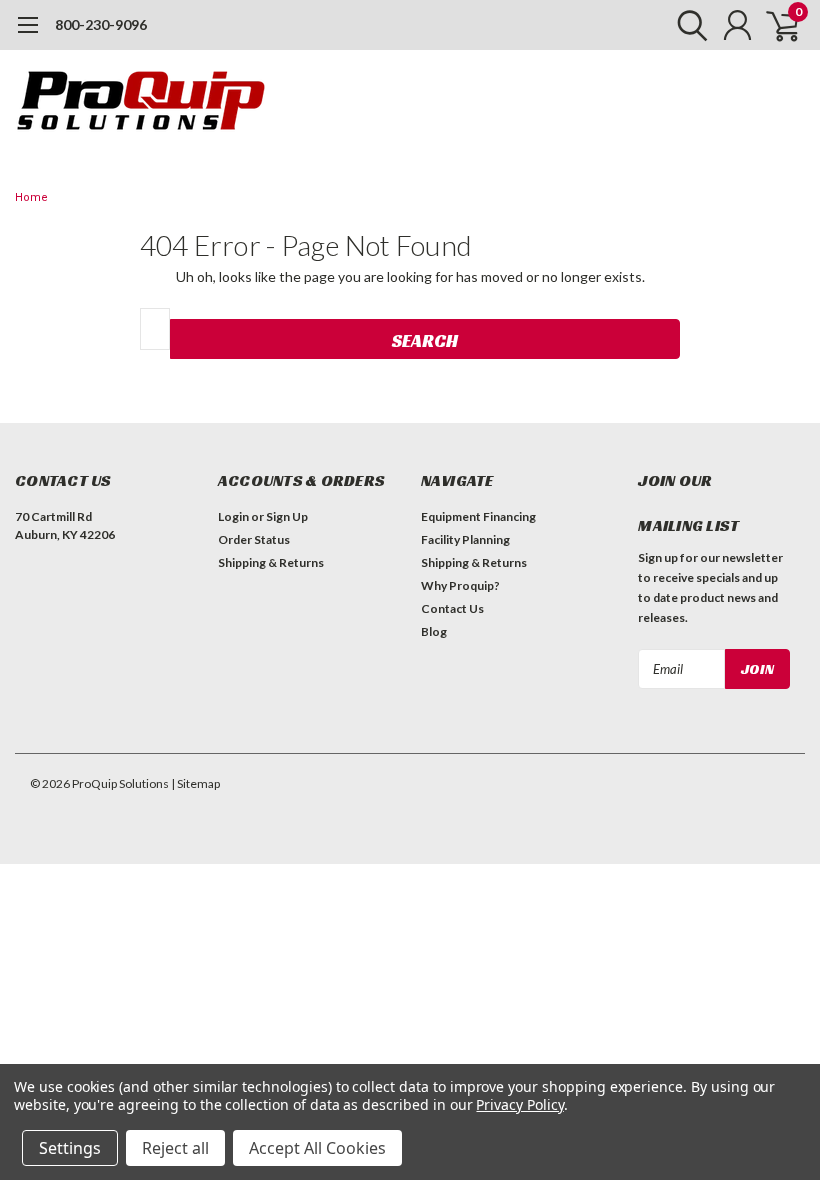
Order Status (254, 539)
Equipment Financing (478, 516)
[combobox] (155, 329)
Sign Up (287, 516)
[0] (775, 25)
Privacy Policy (519, 1104)
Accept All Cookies (317, 1148)
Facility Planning (465, 539)
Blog (434, 631)
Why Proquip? (460, 585)
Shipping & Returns (271, 562)
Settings (70, 1148)
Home (31, 197)
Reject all (175, 1148)
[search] (687, 25)
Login (233, 516)
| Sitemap (195, 783)
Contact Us (452, 608)
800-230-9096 (101, 24)
